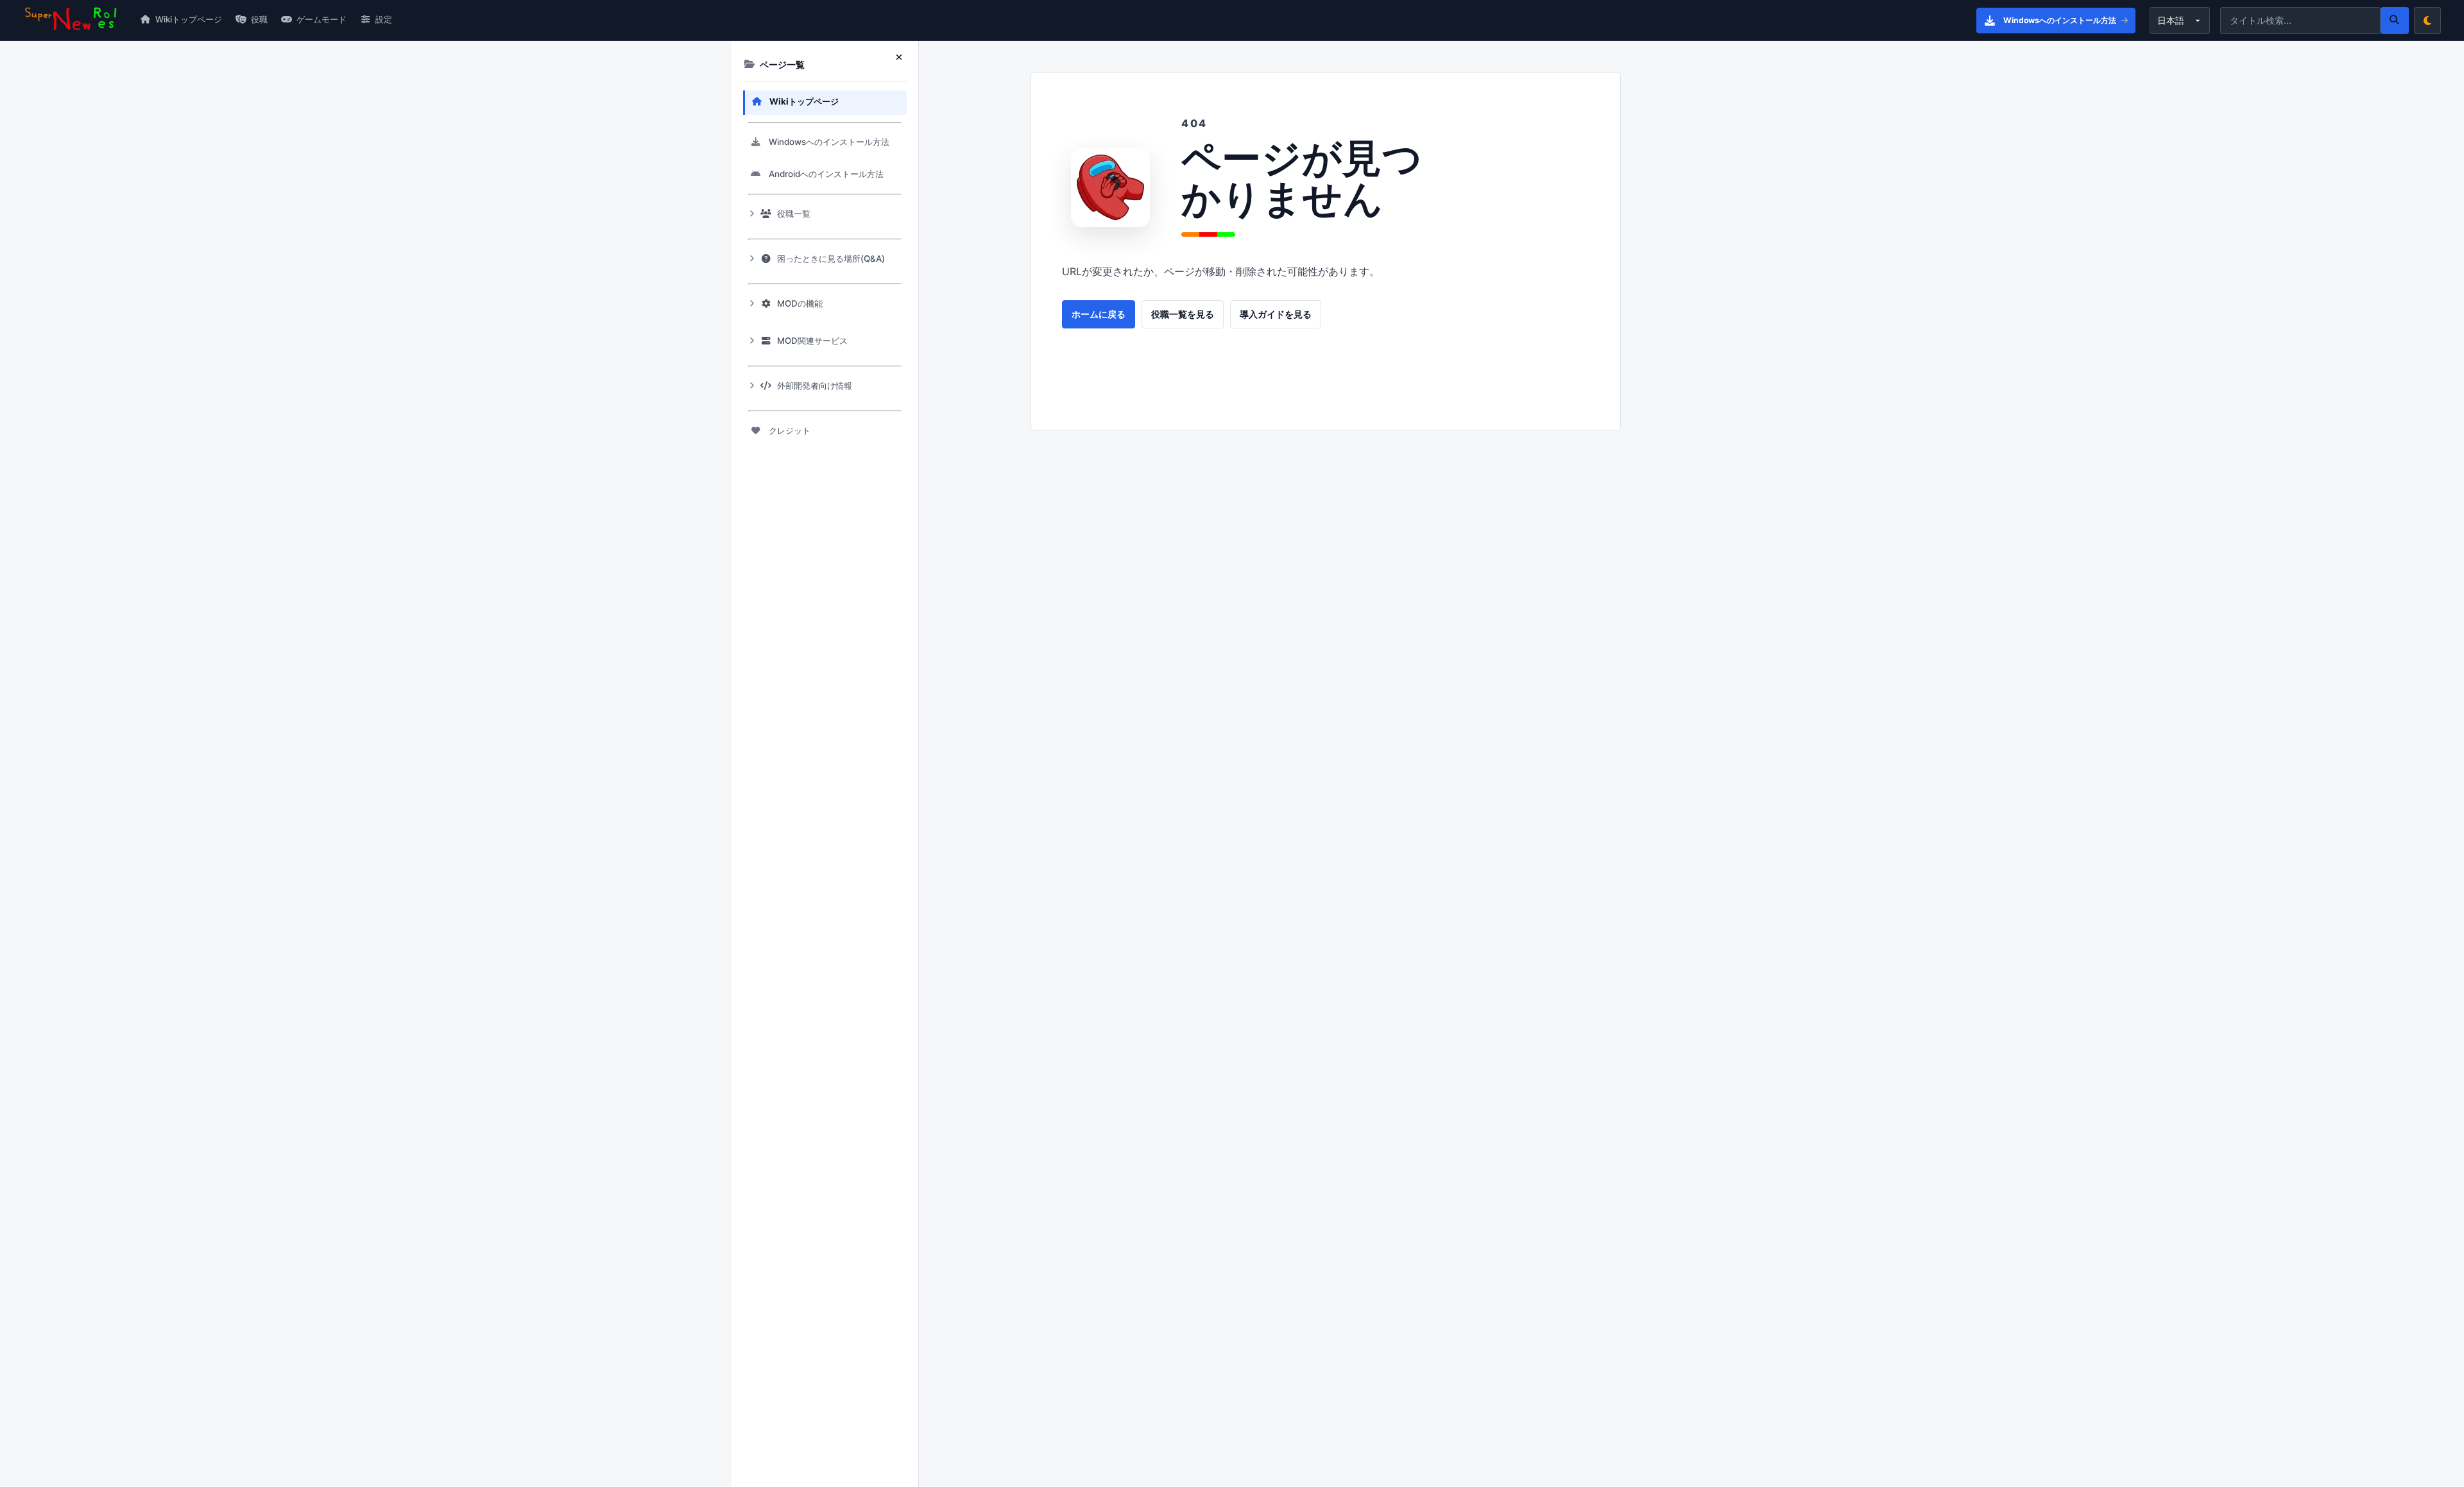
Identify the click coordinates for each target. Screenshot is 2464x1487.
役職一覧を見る (1183, 314)
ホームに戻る (1099, 314)
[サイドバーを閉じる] (902, 58)
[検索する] (2395, 21)
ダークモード (2427, 21)
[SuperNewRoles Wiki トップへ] (71, 20)
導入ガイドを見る (1276, 314)
